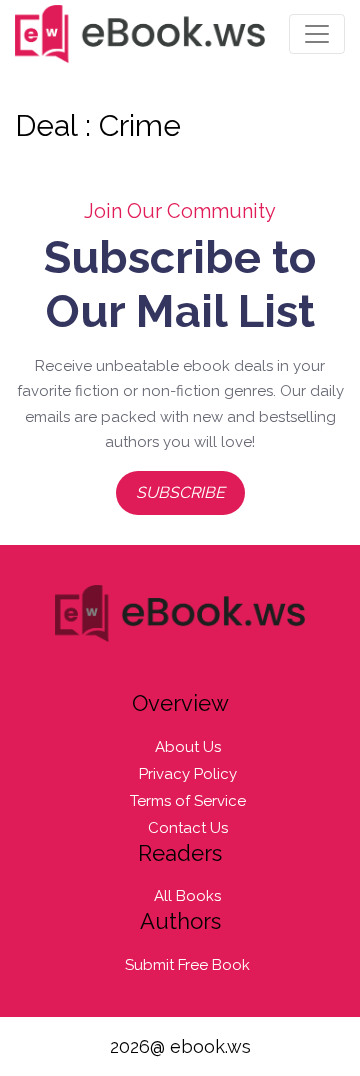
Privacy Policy (188, 774)
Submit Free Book (187, 965)
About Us (188, 747)
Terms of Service (188, 801)
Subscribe (180, 492)
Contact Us (188, 828)
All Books (187, 896)
